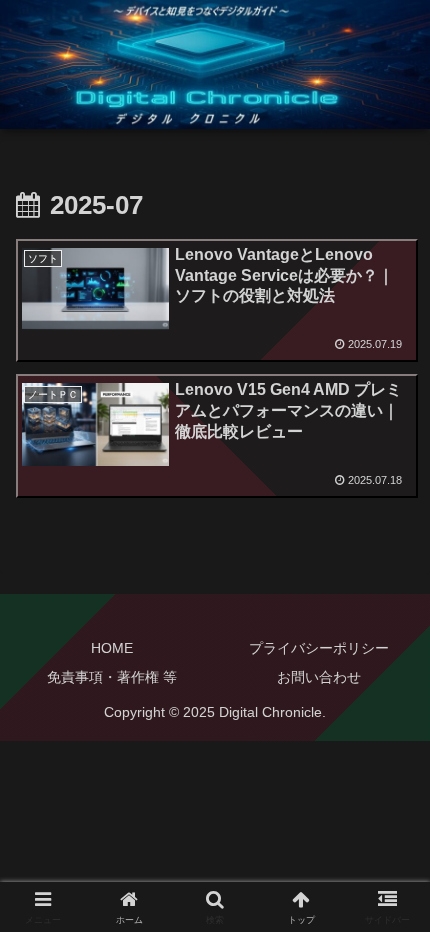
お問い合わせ (319, 677)
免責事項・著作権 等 (112, 677)
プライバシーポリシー (319, 648)
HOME (112, 648)
